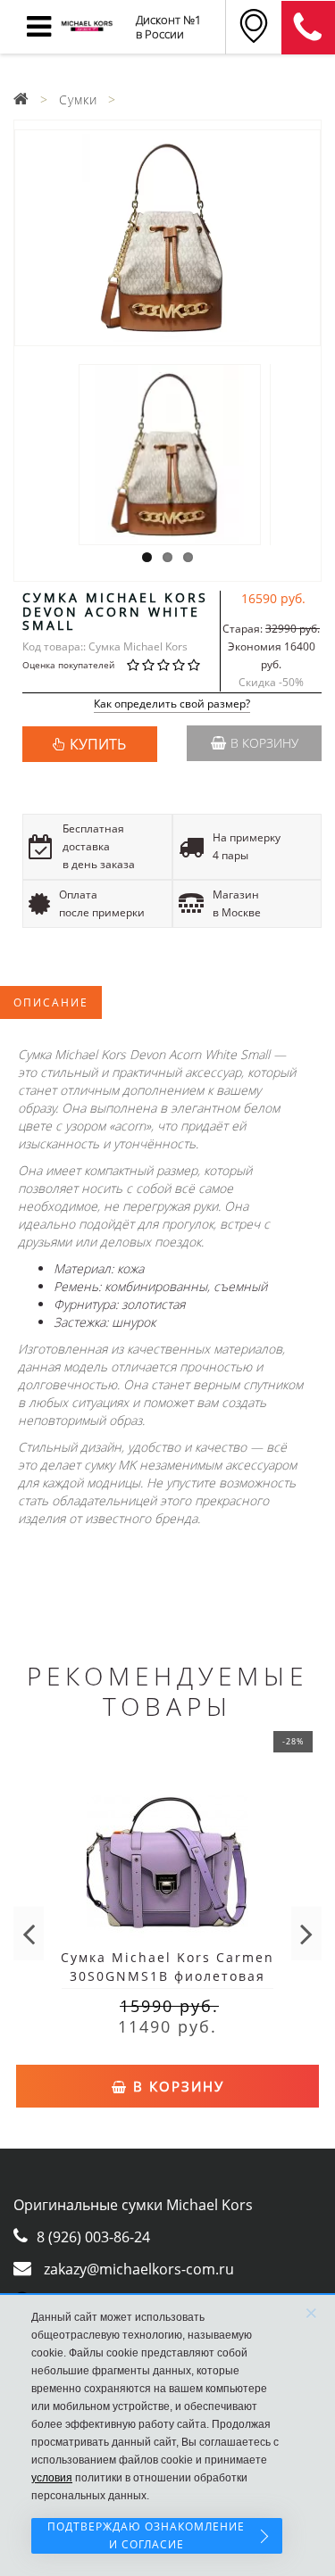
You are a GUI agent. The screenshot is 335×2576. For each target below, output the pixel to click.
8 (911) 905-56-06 (308, 28)
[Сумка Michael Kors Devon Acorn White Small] (167, 238)
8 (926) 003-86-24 (93, 2237)
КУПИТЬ (98, 744)
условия (52, 2478)
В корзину (264, 743)
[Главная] (21, 99)
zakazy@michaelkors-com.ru (139, 2269)
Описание (51, 1002)
